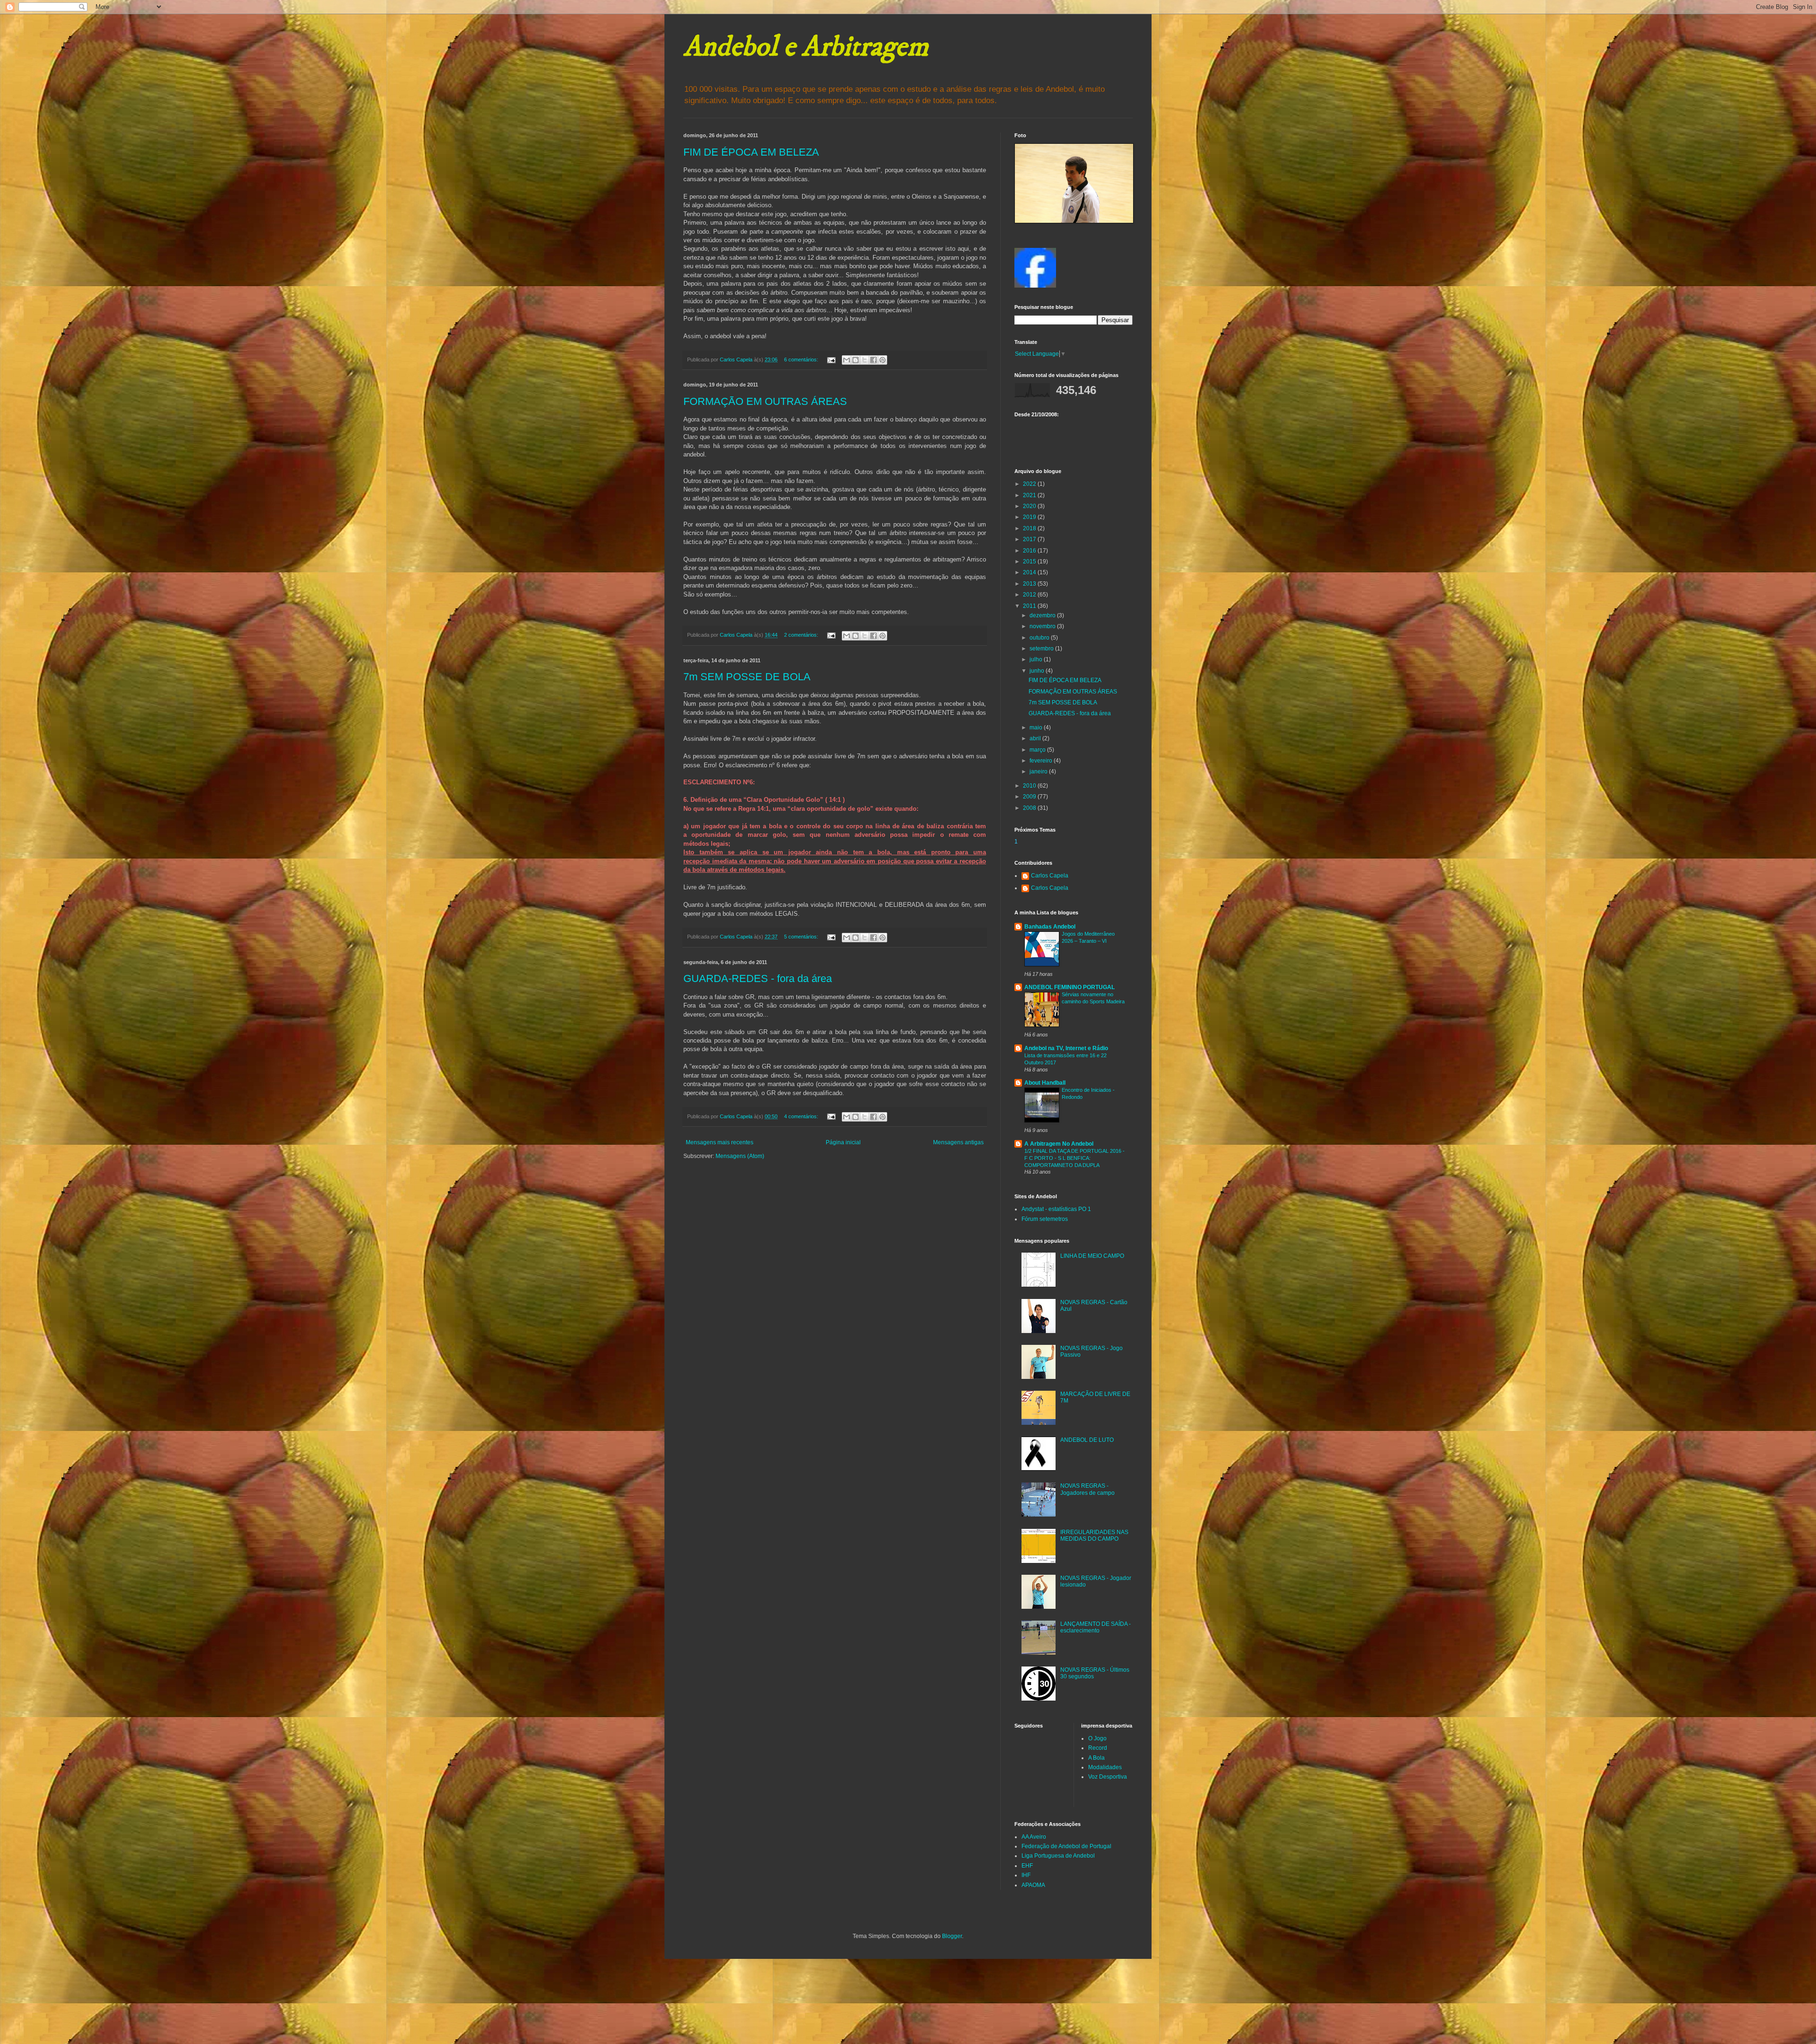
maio (1037, 728)
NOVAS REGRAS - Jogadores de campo (1087, 1489)
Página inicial (843, 1142)
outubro (1040, 638)
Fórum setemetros (1045, 1219)
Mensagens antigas (958, 1142)
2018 (1030, 528)
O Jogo (1097, 1738)
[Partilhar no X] (864, 360)
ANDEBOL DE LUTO (1087, 1440)
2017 (1030, 539)
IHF (1026, 1875)
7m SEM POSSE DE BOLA (747, 677)
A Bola (1096, 1758)
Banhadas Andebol (1050, 927)
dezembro (1043, 615)
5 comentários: (802, 937)
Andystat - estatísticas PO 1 (1056, 1209)
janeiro (1039, 772)
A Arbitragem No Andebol (1059, 1144)
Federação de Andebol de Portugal (1066, 1846)
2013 (1030, 584)
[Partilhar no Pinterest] (882, 360)
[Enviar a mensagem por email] (847, 360)
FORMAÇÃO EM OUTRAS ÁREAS (765, 401)
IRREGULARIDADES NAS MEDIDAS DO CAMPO (1094, 1535)
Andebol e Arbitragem (806, 47)
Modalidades (1105, 1767)
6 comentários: (802, 360)
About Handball (1045, 1083)
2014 (1030, 572)
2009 (1030, 797)
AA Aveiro (1034, 1837)
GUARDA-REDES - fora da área (758, 978)
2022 (1030, 484)
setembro (1042, 649)
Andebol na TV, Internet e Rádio (1066, 1048)
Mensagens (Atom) (740, 1156)
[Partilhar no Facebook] (873, 360)
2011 (1030, 606)
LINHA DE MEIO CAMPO (1092, 1256)
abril (1036, 738)
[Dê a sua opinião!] (856, 360)
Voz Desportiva (1108, 1777)
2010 (1030, 786)
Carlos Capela (1050, 876)
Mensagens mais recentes (720, 1142)
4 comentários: (802, 1116)
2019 (1030, 517)
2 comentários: (802, 635)
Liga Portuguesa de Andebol (1058, 1856)
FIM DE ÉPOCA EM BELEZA (751, 152)
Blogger (952, 1936)
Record (1098, 1748)
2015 (1030, 561)
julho (1037, 659)
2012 (1030, 595)
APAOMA (1033, 1885)
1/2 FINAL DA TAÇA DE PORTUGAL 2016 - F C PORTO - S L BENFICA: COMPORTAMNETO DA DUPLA (1074, 1158)
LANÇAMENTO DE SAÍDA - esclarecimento (1096, 1627)
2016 (1030, 551)
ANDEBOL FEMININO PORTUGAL (1070, 987)
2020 (1030, 506)
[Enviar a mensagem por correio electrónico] (831, 360)
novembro (1043, 626)
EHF (1027, 1866)
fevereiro (1042, 761)
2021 (1030, 495)
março (1038, 750)
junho (1038, 671)
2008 (1030, 808)
